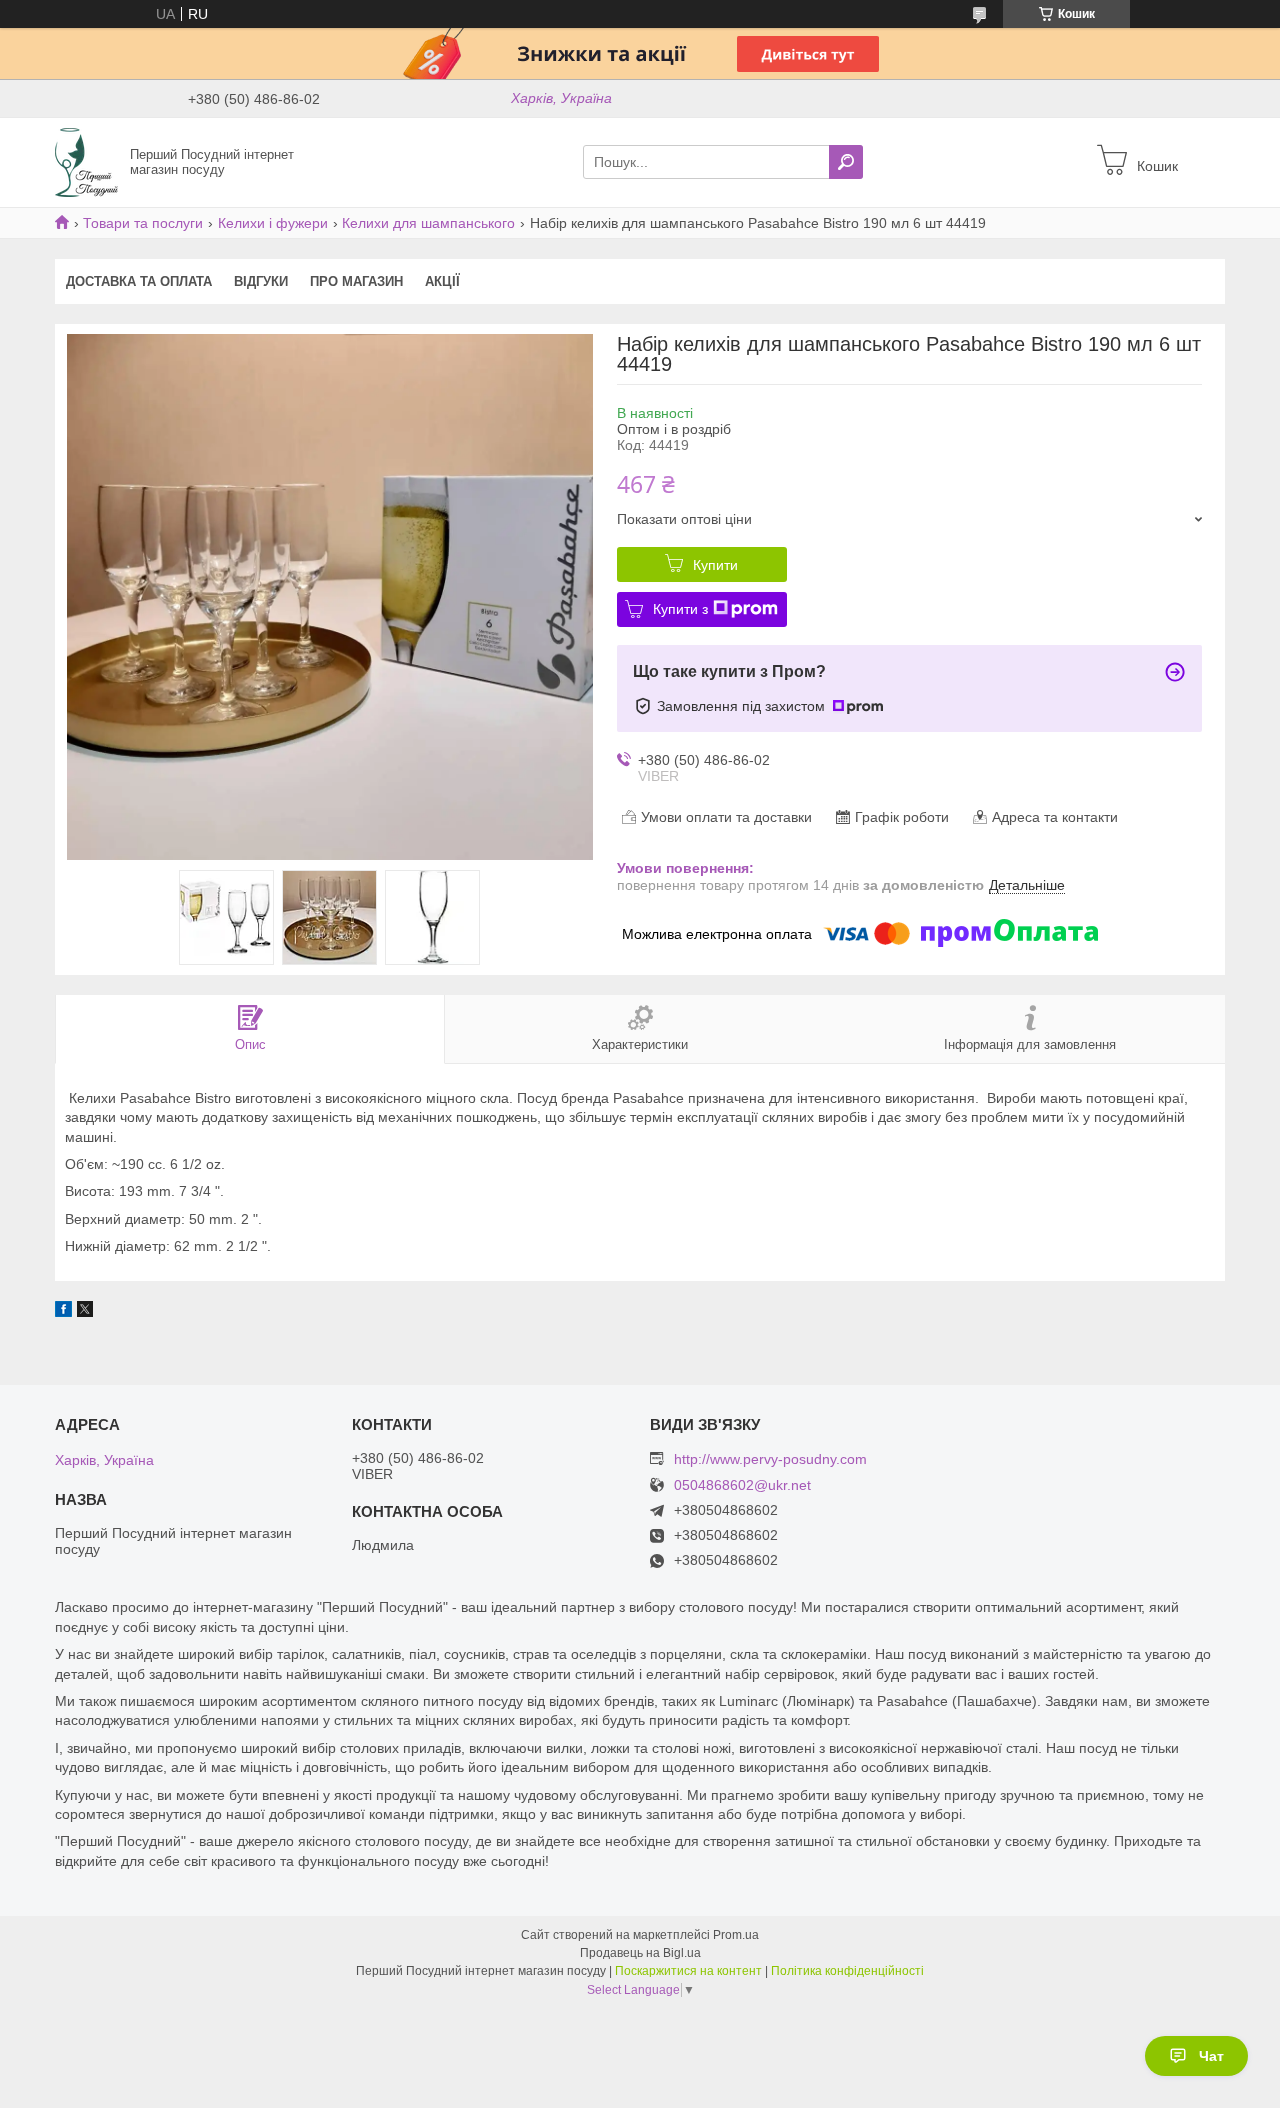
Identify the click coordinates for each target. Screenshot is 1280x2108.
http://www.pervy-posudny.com (770, 1459)
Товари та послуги (143, 223)
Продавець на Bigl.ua (640, 1953)
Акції (442, 281)
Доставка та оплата (139, 281)
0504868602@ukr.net (742, 1485)
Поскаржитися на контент (688, 1971)
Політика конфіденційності (847, 1971)
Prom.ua (736, 1935)
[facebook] (63, 1312)
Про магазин (356, 281)
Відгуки (261, 281)
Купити (715, 565)
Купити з (680, 609)
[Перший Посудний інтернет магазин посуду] (86, 161)
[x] (85, 1312)
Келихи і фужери (273, 223)
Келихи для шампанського (428, 223)
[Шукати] (846, 162)
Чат (1211, 2056)
